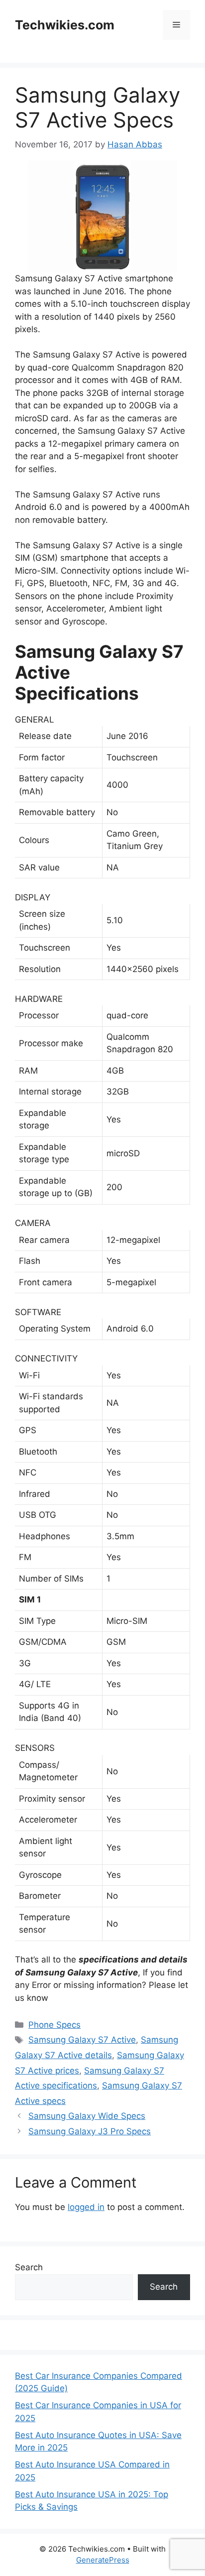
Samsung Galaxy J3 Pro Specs (90, 2131)
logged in (86, 2207)
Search (29, 2267)
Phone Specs (54, 2025)
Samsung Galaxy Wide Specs (87, 2116)
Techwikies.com (65, 25)
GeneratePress (103, 2560)
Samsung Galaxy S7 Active (82, 2040)
